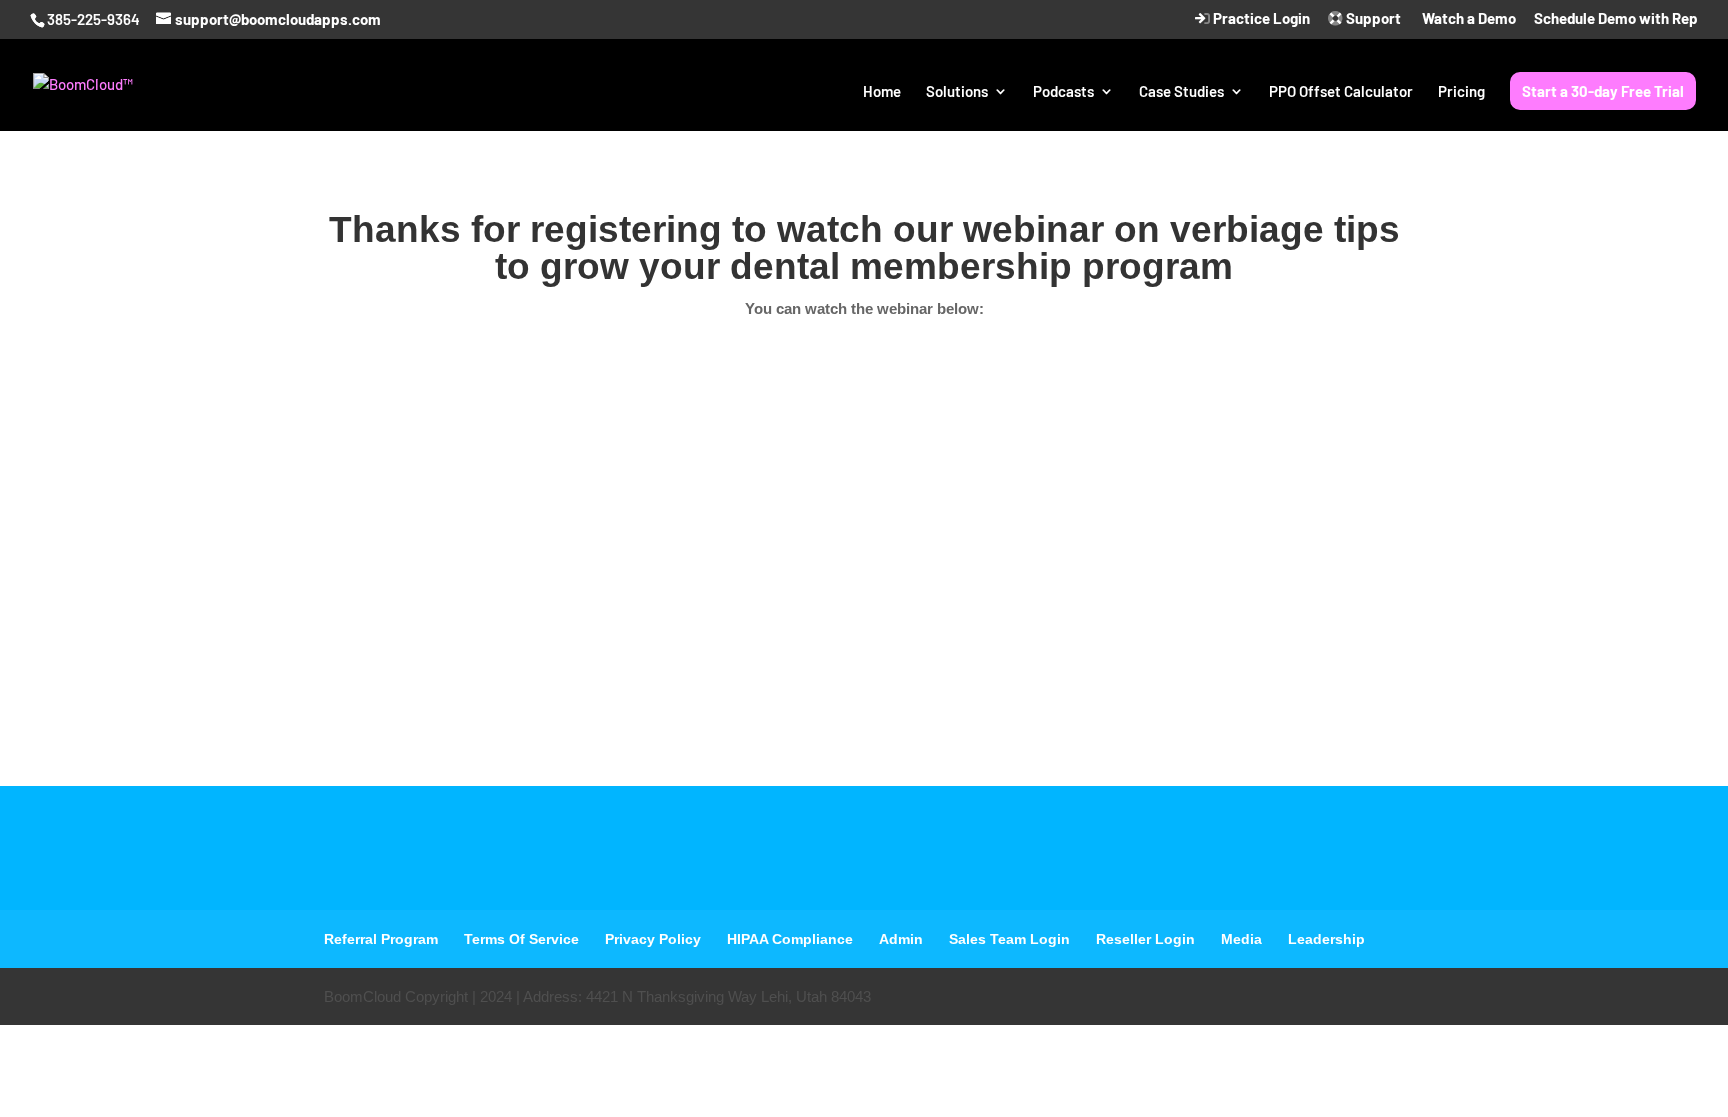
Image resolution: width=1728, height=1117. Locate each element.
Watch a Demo (1467, 19)
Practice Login (1260, 19)
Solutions (957, 92)
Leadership (1326, 939)
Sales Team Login (1009, 939)
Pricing (1461, 92)
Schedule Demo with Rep (1616, 19)
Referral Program (381, 939)
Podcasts (1063, 92)
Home (882, 92)
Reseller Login (1145, 939)
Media (1241, 939)
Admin (901, 939)
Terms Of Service (521, 939)
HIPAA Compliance (790, 939)
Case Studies (1181, 92)
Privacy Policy (653, 939)
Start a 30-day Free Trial (1603, 91)
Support (1372, 19)
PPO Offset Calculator (1341, 92)
